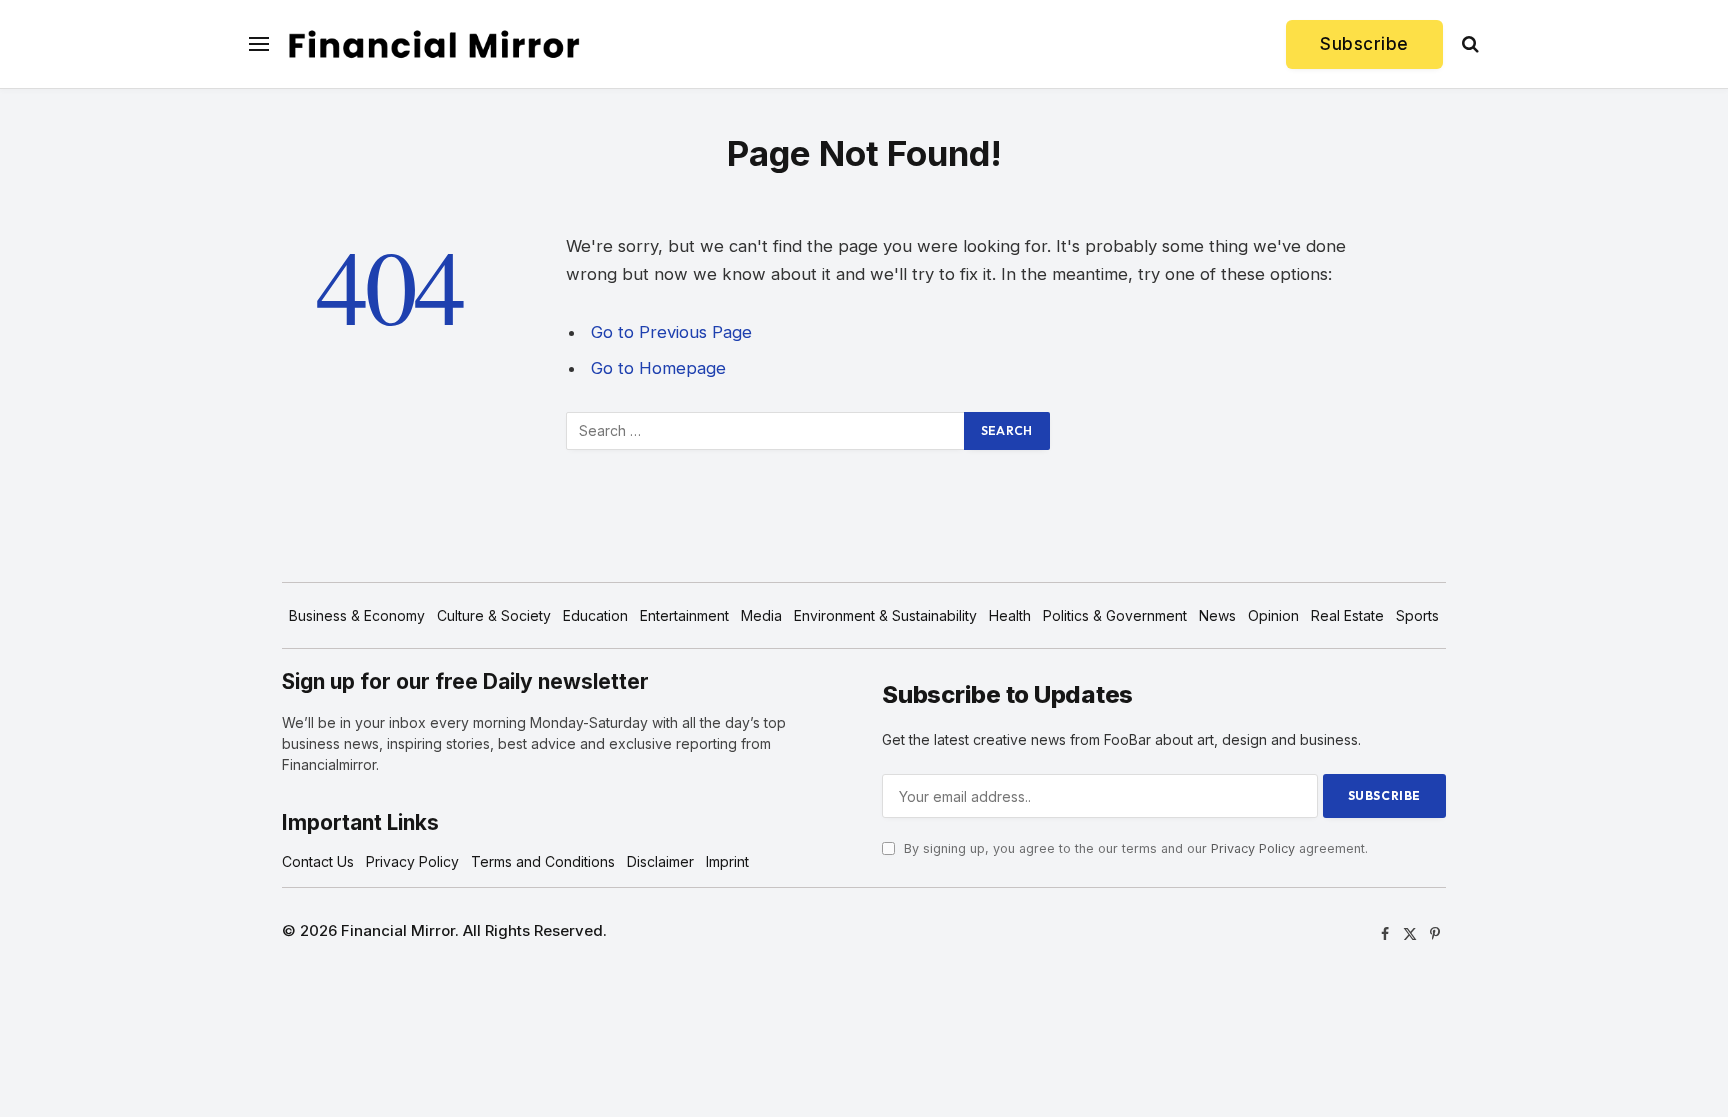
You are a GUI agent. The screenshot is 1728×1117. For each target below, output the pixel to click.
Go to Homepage (658, 368)
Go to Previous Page (671, 332)
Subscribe (1364, 44)
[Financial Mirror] (434, 44)
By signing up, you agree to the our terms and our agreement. (1134, 848)
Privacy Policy (1253, 848)
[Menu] (259, 44)
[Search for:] (766, 431)
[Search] (1468, 44)
